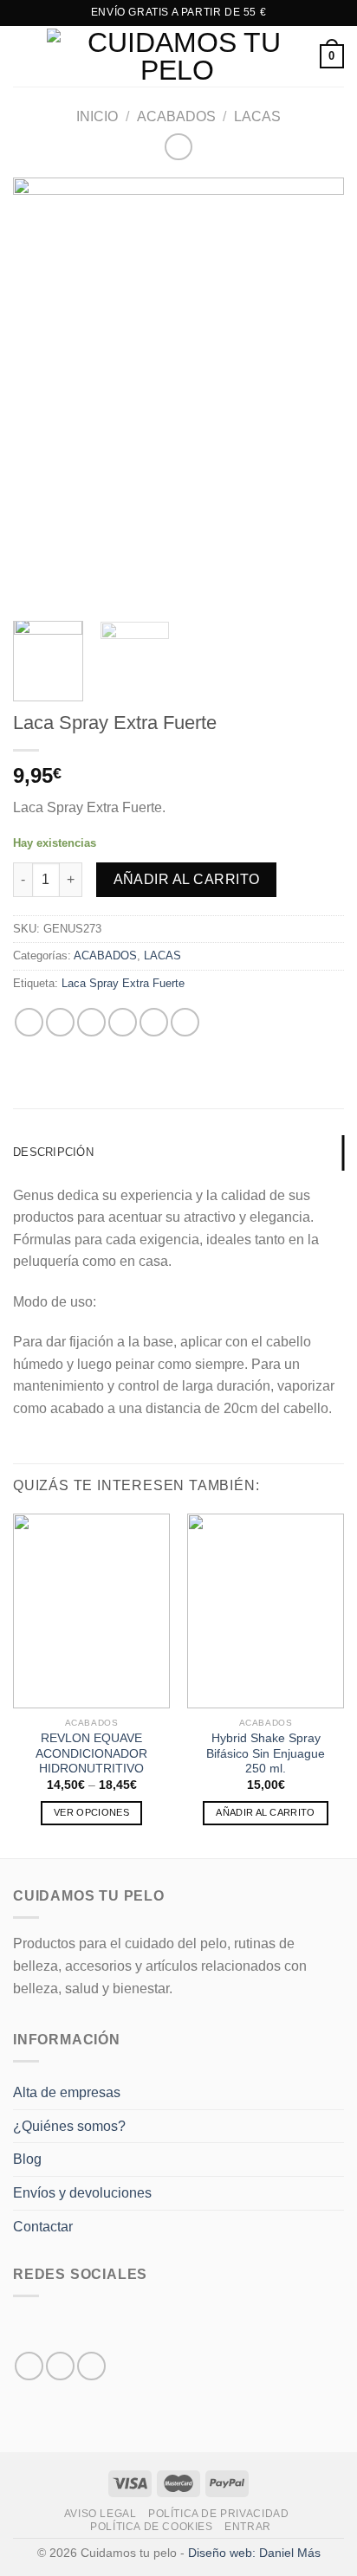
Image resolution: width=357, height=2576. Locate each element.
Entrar (248, 2527)
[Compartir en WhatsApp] (29, 1022)
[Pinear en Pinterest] (154, 1022)
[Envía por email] (123, 1022)
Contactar (43, 2227)
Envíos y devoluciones (82, 2193)
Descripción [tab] (53, 1152)
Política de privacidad (218, 2514)
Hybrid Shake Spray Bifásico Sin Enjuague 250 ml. (266, 1753)
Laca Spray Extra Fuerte (123, 983)
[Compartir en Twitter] (91, 1022)
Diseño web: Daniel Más (254, 2553)
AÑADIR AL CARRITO (266, 1812)
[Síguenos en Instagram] (60, 2366)
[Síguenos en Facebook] (29, 2366)
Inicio (97, 116)
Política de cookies (152, 2527)
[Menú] (23, 56)
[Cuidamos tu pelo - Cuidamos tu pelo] (177, 56)
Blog (27, 2159)
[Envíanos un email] (91, 2366)
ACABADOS (176, 116)
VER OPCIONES (91, 1812)
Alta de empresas (67, 2092)
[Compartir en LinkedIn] (185, 1022)
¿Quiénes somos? (69, 2126)
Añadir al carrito (187, 879)
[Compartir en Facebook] (60, 1022)
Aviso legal (101, 2514)
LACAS (257, 116)
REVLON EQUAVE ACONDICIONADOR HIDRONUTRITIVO (91, 1753)
